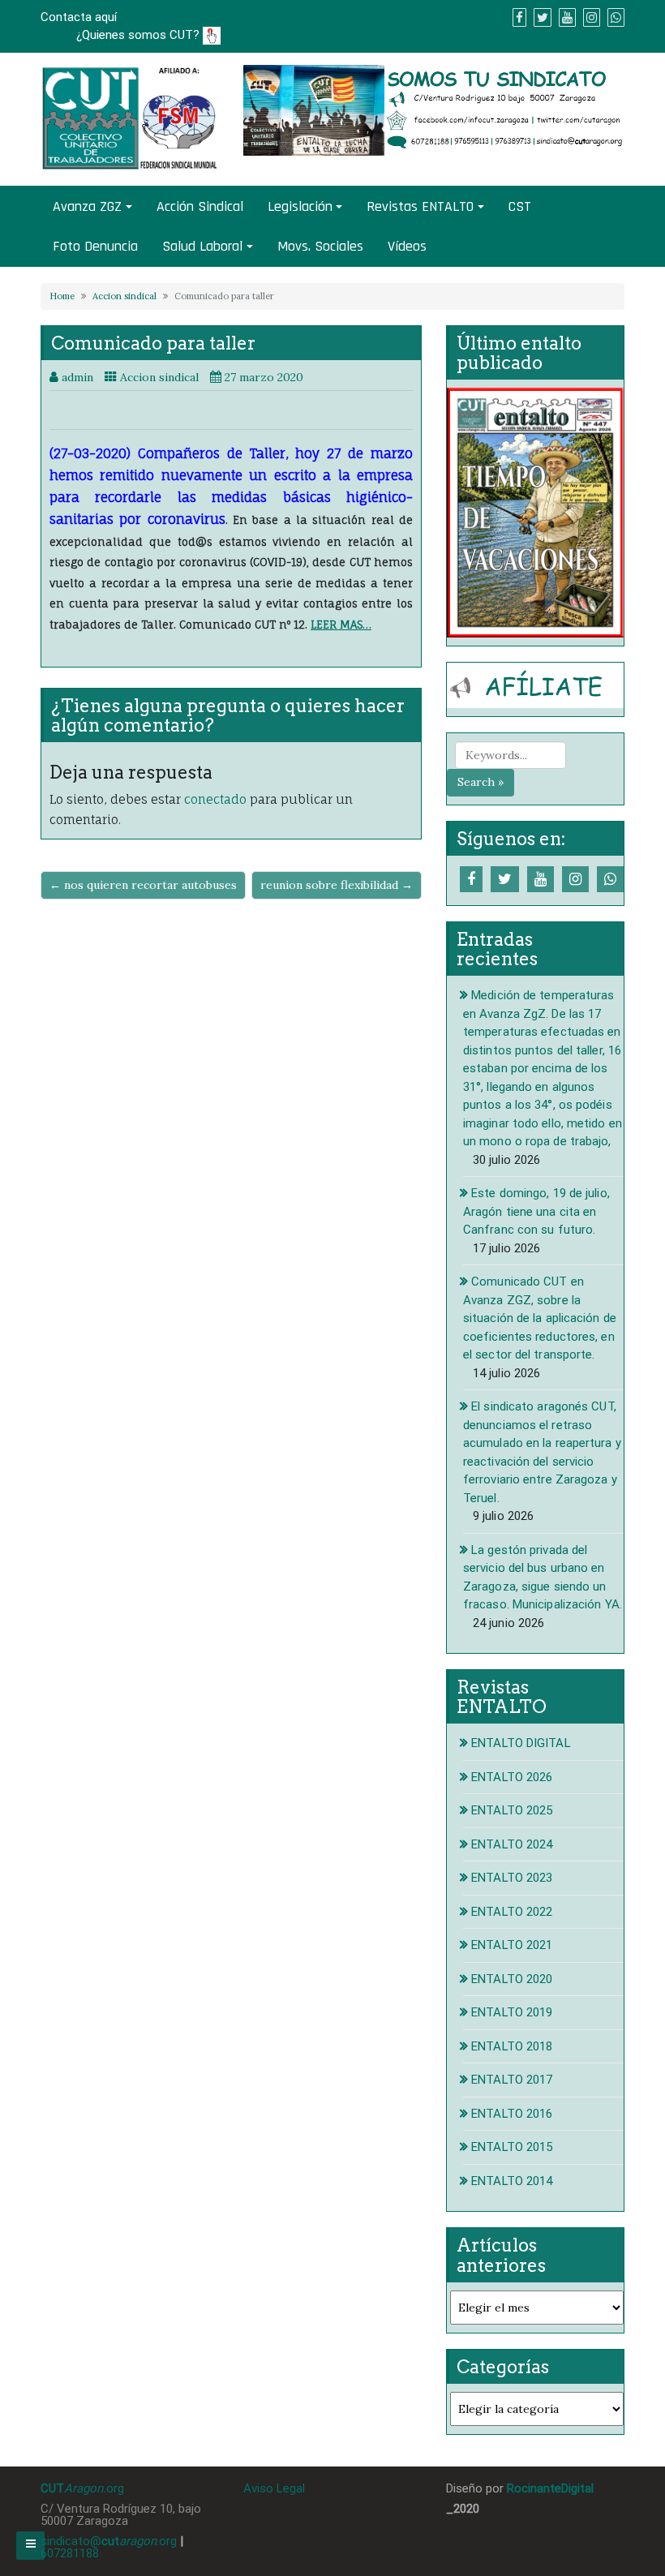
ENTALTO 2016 (512, 2114)
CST (520, 206)
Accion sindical (124, 296)
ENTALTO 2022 (512, 1912)
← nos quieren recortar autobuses (143, 885)
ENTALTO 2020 (512, 1979)
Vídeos (407, 246)
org (115, 2488)
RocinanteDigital (550, 2488)
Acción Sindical (200, 206)
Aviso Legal (274, 2488)
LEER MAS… (341, 625)
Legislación (300, 206)
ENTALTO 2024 (512, 1844)
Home (62, 296)
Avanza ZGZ (87, 206)
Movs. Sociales (320, 246)
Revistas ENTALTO (420, 206)
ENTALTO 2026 (512, 1777)
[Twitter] (505, 879)
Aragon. (85, 2488)
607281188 (70, 2553)
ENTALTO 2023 (512, 1878)
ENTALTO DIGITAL (521, 1743)
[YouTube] (541, 879)
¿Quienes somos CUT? (139, 35)
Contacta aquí (79, 17)
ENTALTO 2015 (512, 2147)
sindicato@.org (109, 2541)
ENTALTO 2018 (512, 2046)
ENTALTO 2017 (512, 2080)
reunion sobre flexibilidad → (337, 885)
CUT (52, 2488)
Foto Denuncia (95, 246)
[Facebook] (471, 879)
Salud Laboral (202, 246)
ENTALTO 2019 (512, 2012)
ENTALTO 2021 (512, 1945)
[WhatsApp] (610, 879)
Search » (481, 782)
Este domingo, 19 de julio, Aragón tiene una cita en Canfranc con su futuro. (536, 1211)
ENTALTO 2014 (512, 2181)
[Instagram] (575, 879)
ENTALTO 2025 (512, 1810)
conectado (215, 799)
